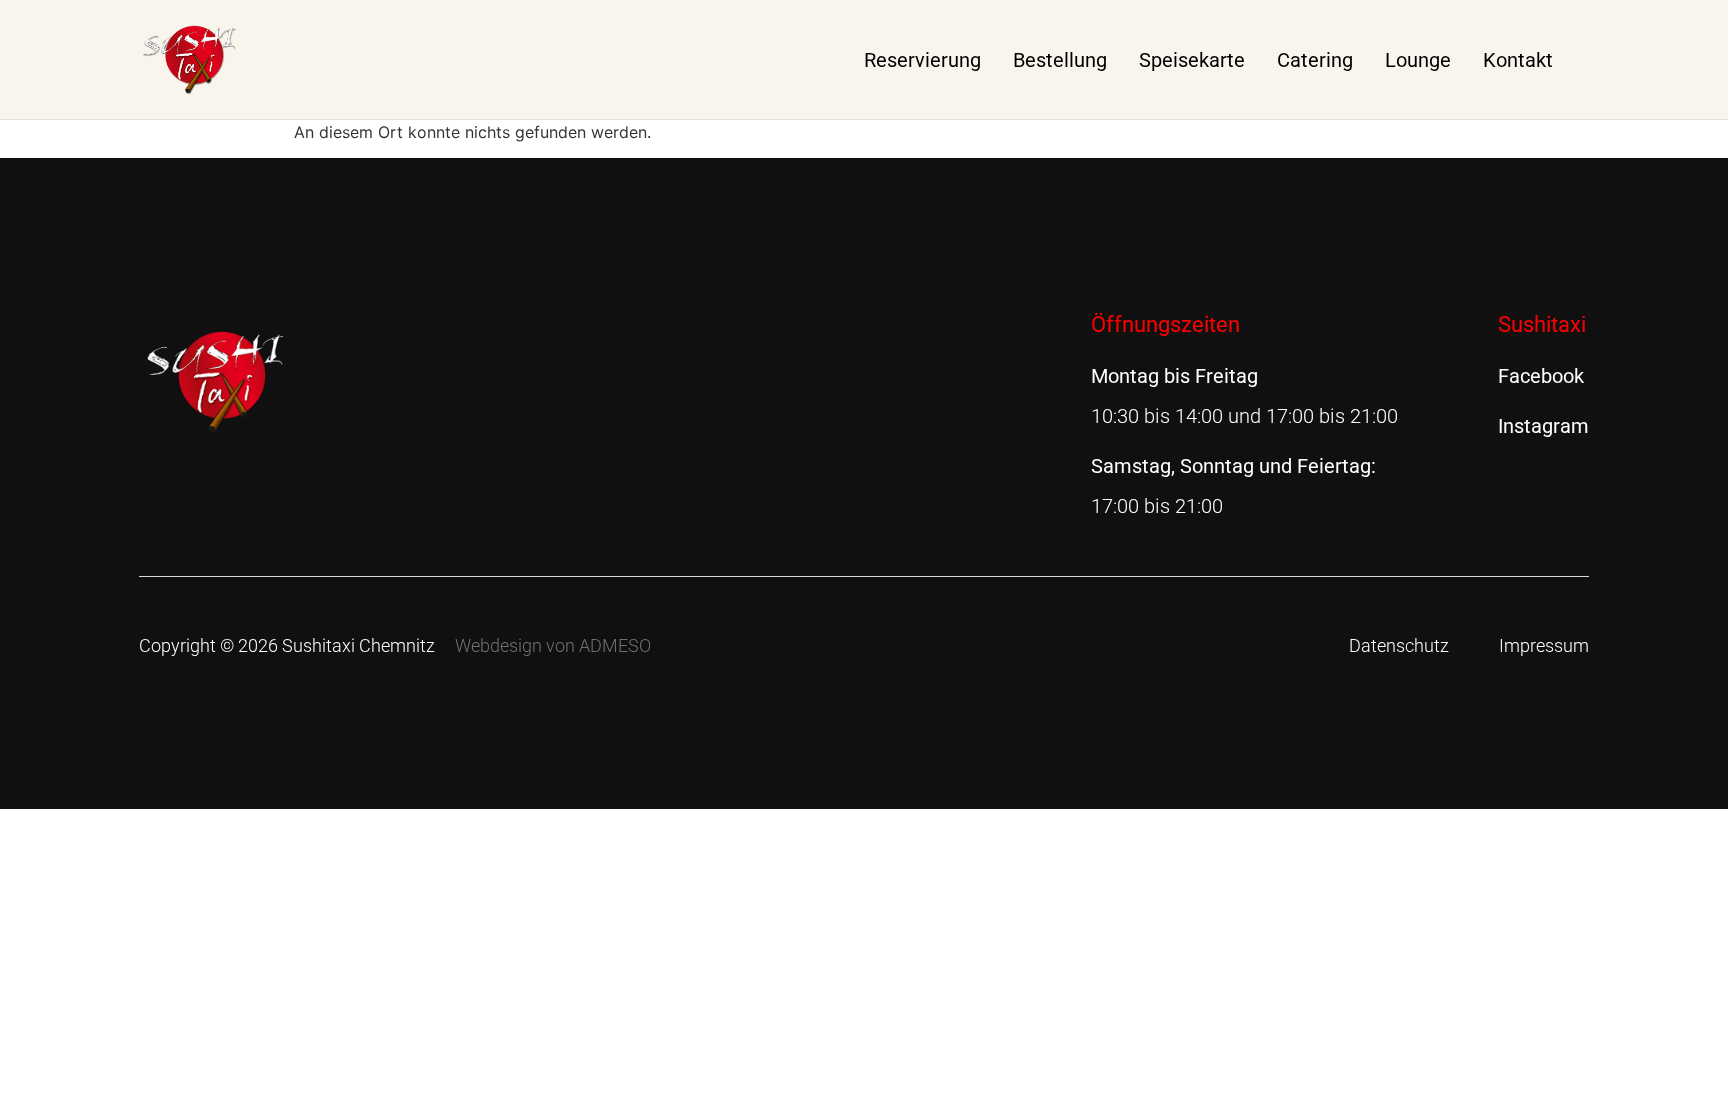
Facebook (1541, 376)
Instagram (1543, 426)
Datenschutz (1399, 645)
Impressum (1544, 645)
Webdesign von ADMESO (553, 645)
